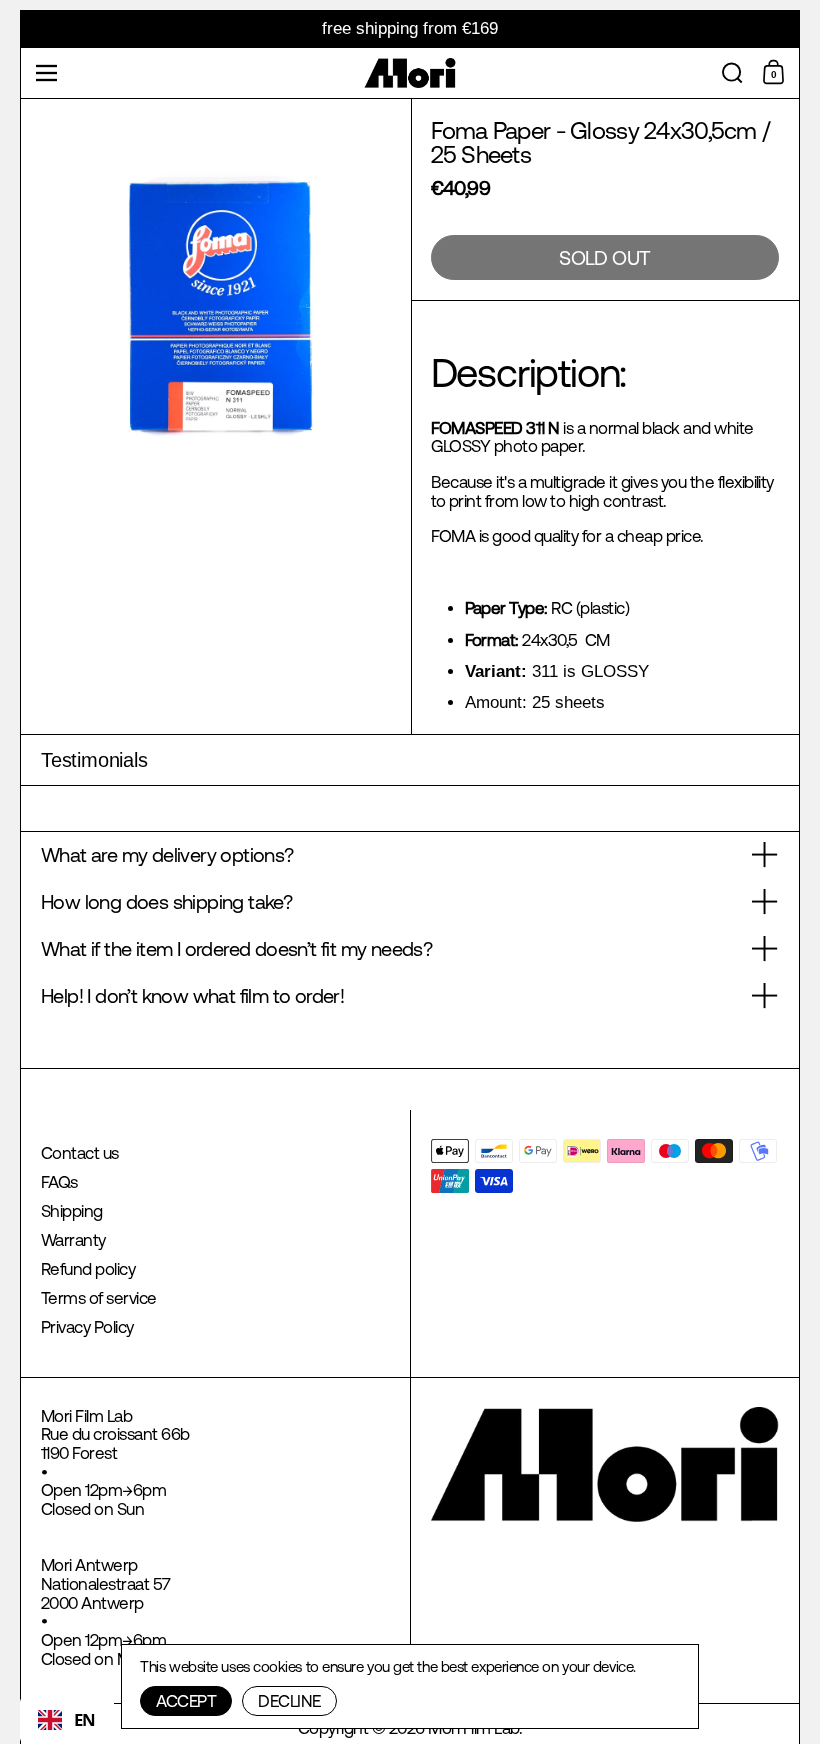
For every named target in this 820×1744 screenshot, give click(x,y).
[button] (732, 73)
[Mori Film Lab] (410, 73)
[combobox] (67, 1720)
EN (85, 1719)
